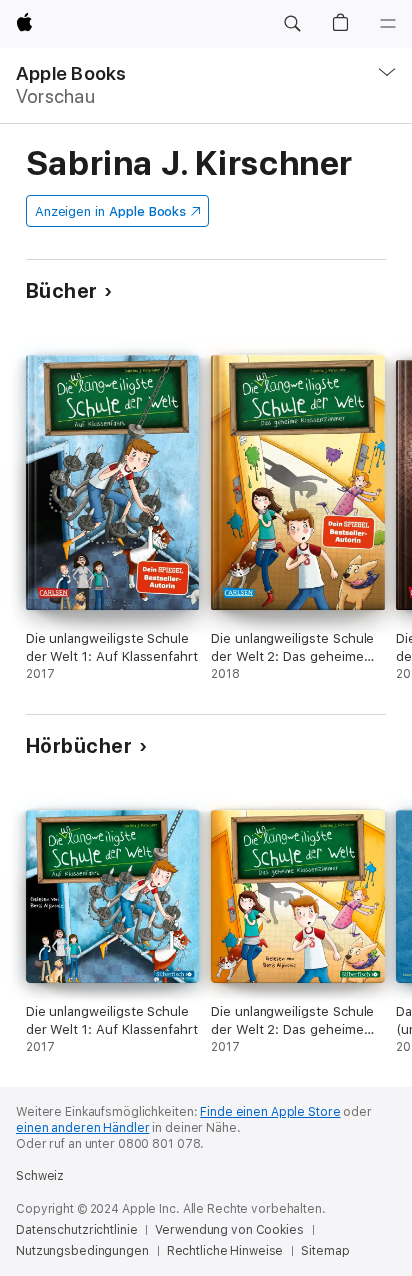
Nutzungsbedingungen (82, 1251)
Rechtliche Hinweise (225, 1251)
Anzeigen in (111, 211)
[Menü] (388, 24)
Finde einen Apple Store (270, 1112)
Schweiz (40, 1176)
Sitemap (325, 1251)
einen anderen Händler (82, 1128)
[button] (292, 24)
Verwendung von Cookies (229, 1230)
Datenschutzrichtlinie (76, 1230)
